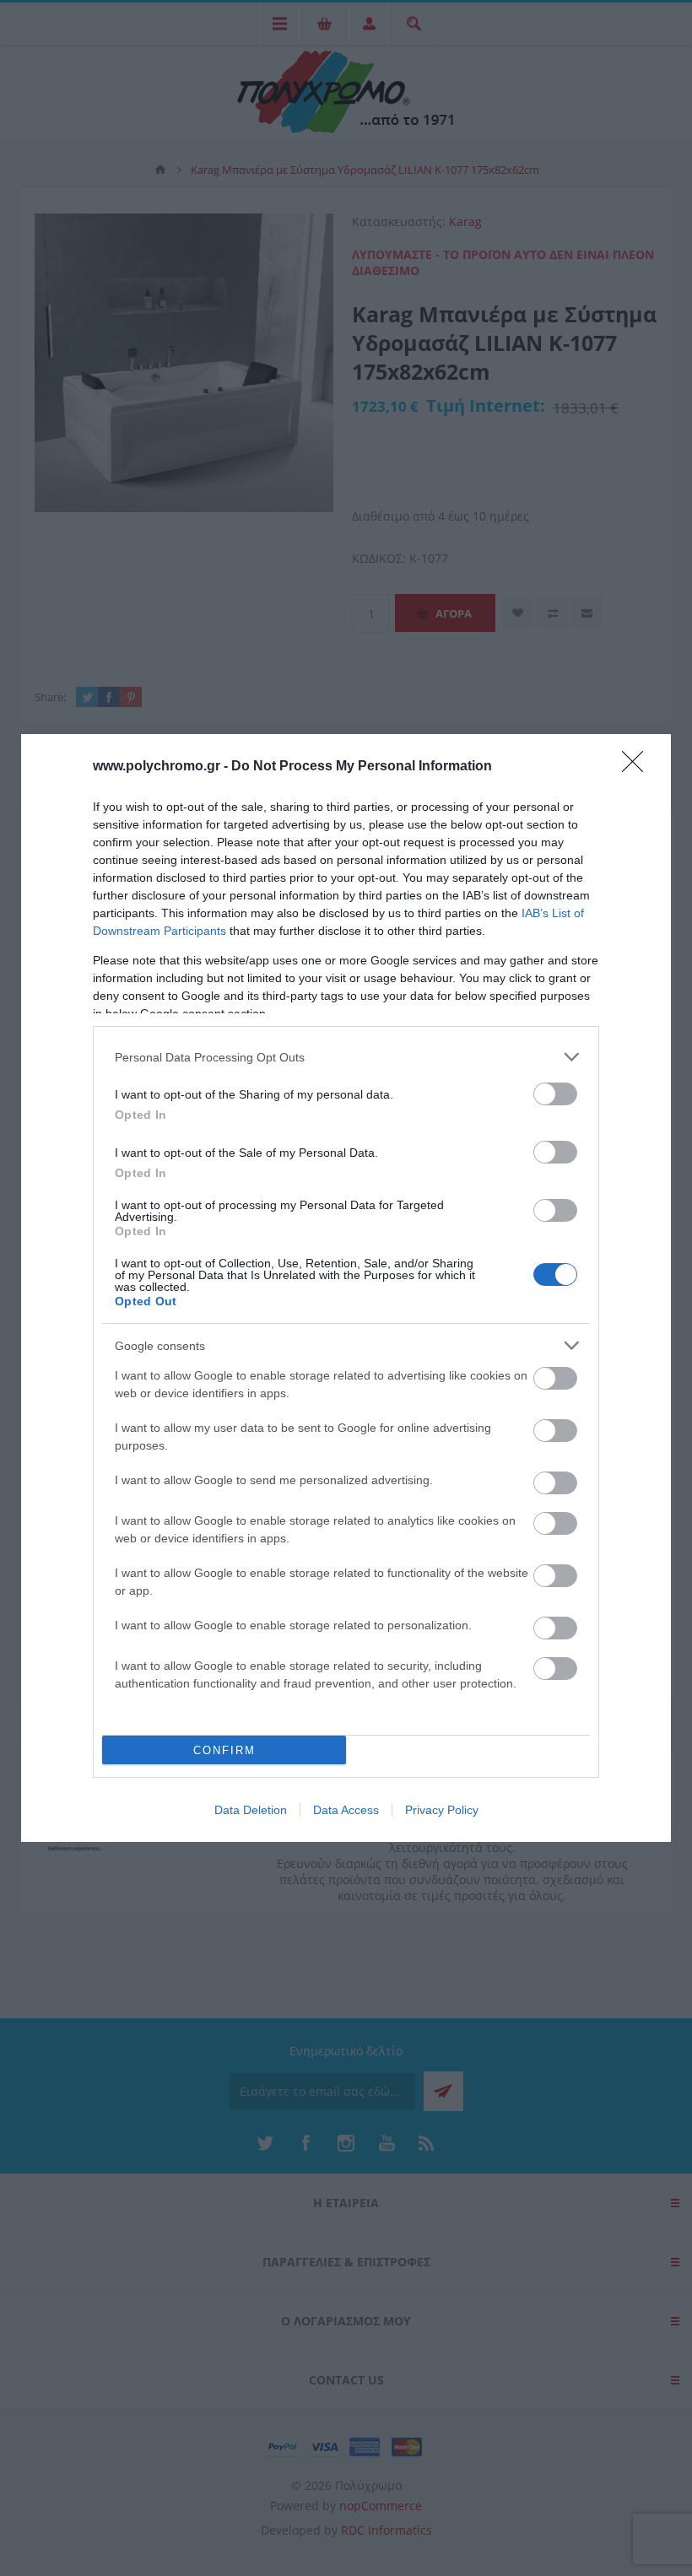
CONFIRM (224, 1750)
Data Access (346, 1810)
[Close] (638, 767)
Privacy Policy (442, 1810)
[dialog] (346, 1288)
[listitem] (346, 1057)
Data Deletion (251, 1810)
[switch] (555, 1094)
